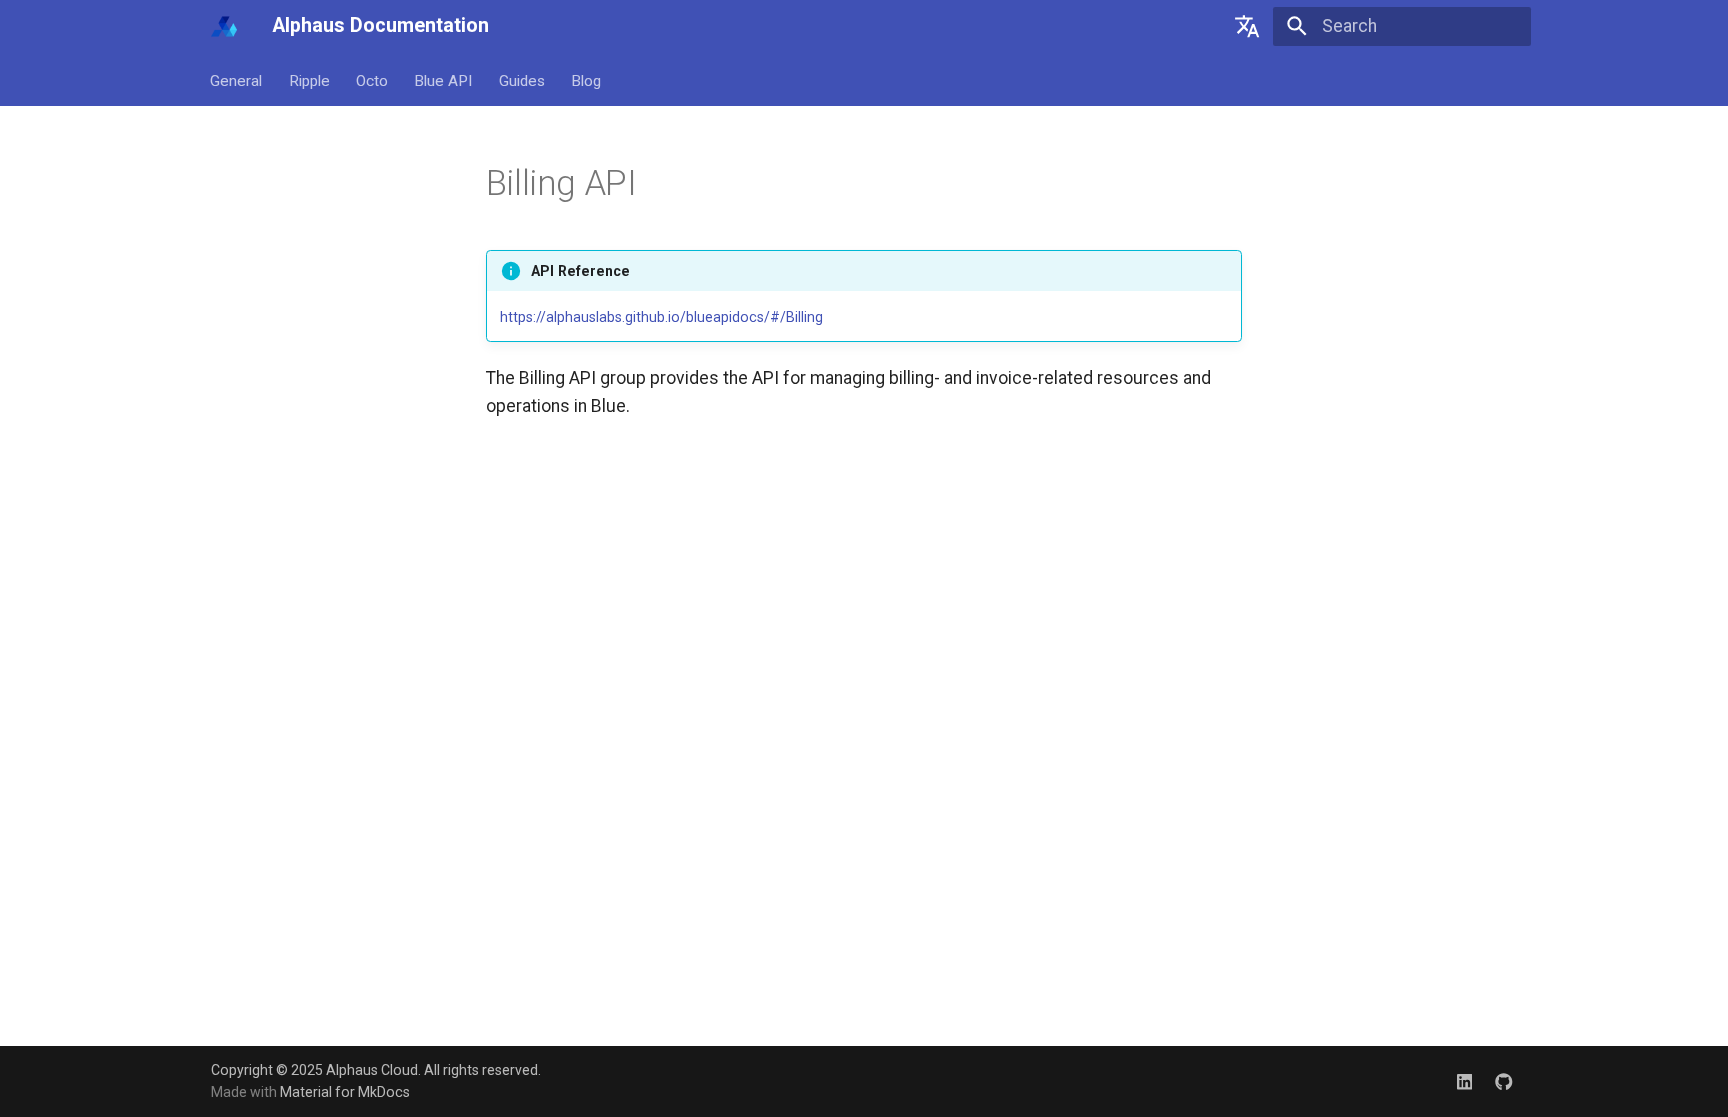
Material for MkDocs (345, 1092)
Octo (372, 80)
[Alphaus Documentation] (224, 26)
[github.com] (1504, 1080)
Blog (586, 80)
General (237, 80)
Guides (522, 80)
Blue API (444, 80)
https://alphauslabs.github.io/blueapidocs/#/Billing (661, 317)
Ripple (309, 80)
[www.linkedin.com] (1464, 1080)
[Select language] (1247, 26)
